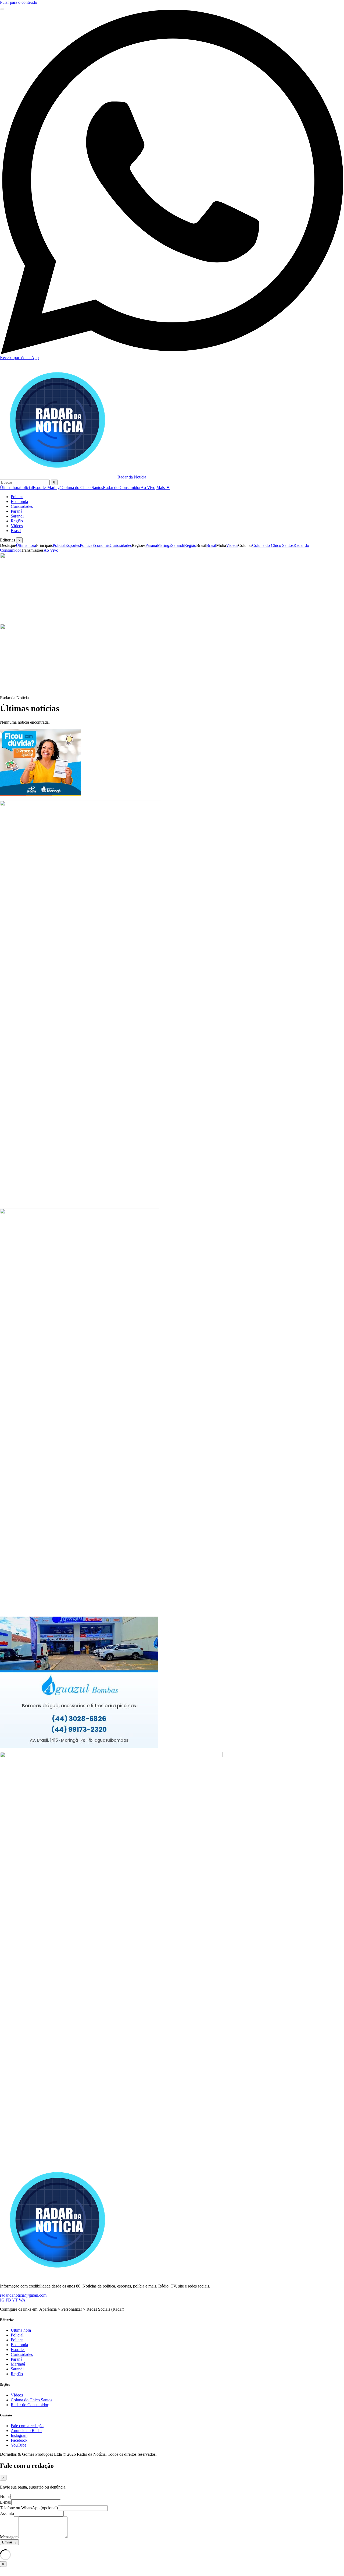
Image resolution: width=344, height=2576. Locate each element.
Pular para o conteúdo (19, 2)
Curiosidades (22, 506)
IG (2, 2300)
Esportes (40, 488)
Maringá (54, 488)
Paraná (17, 511)
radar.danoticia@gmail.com (23, 2295)
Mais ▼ (163, 488)
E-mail (6, 2502)
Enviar (9, 2542)
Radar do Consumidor (122, 488)
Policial (26, 488)
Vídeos (17, 526)
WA (22, 2300)
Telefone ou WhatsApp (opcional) (29, 2508)
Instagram (19, 2435)
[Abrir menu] (2, 9)
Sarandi (17, 516)
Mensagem (9, 2537)
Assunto (7, 2513)
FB (8, 2300)
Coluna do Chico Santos (82, 488)
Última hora (10, 488)
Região (17, 521)
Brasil (16, 531)
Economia (19, 502)
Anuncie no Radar (26, 2431)
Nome (5, 2496)
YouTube (19, 2445)
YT (15, 2300)
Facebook (19, 2440)
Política (17, 497)
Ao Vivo (148, 488)
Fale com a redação (27, 2426)
